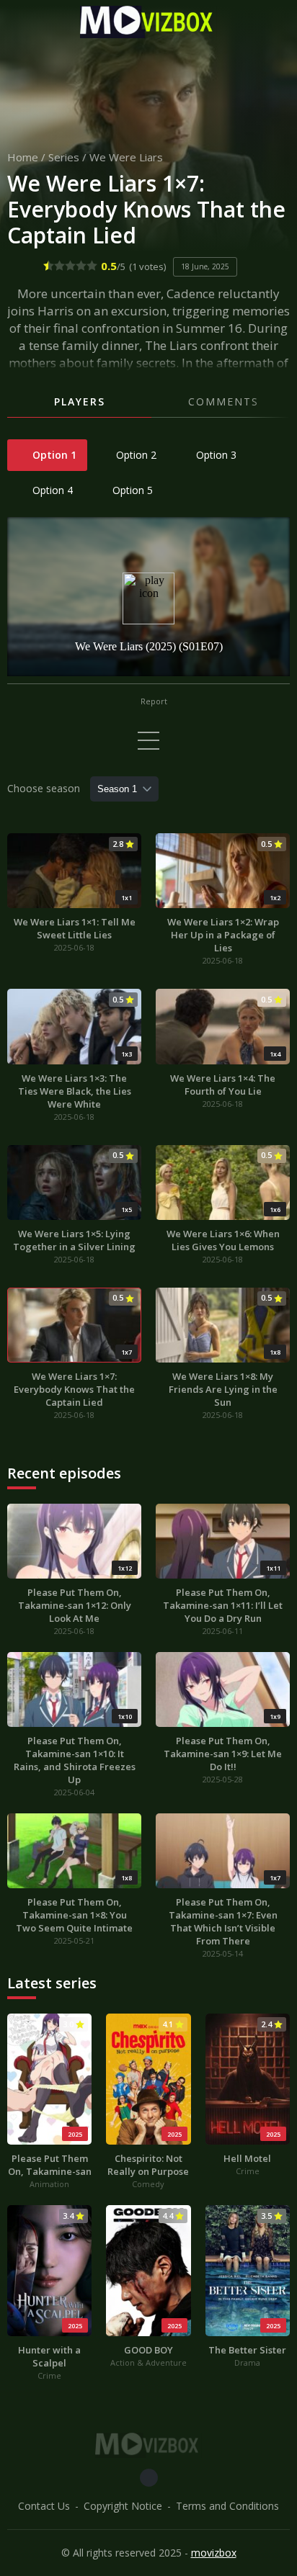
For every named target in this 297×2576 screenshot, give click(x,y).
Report (153, 701)
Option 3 (215, 455)
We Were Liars (126, 157)
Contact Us (44, 2506)
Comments (223, 401)
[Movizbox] (148, 22)
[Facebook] (149, 2478)
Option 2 (135, 455)
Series (64, 157)
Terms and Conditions (227, 2506)
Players (80, 401)
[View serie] (148, 741)
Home (23, 157)
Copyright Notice (123, 2506)
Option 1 (53, 455)
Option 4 (51, 490)
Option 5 (131, 490)
